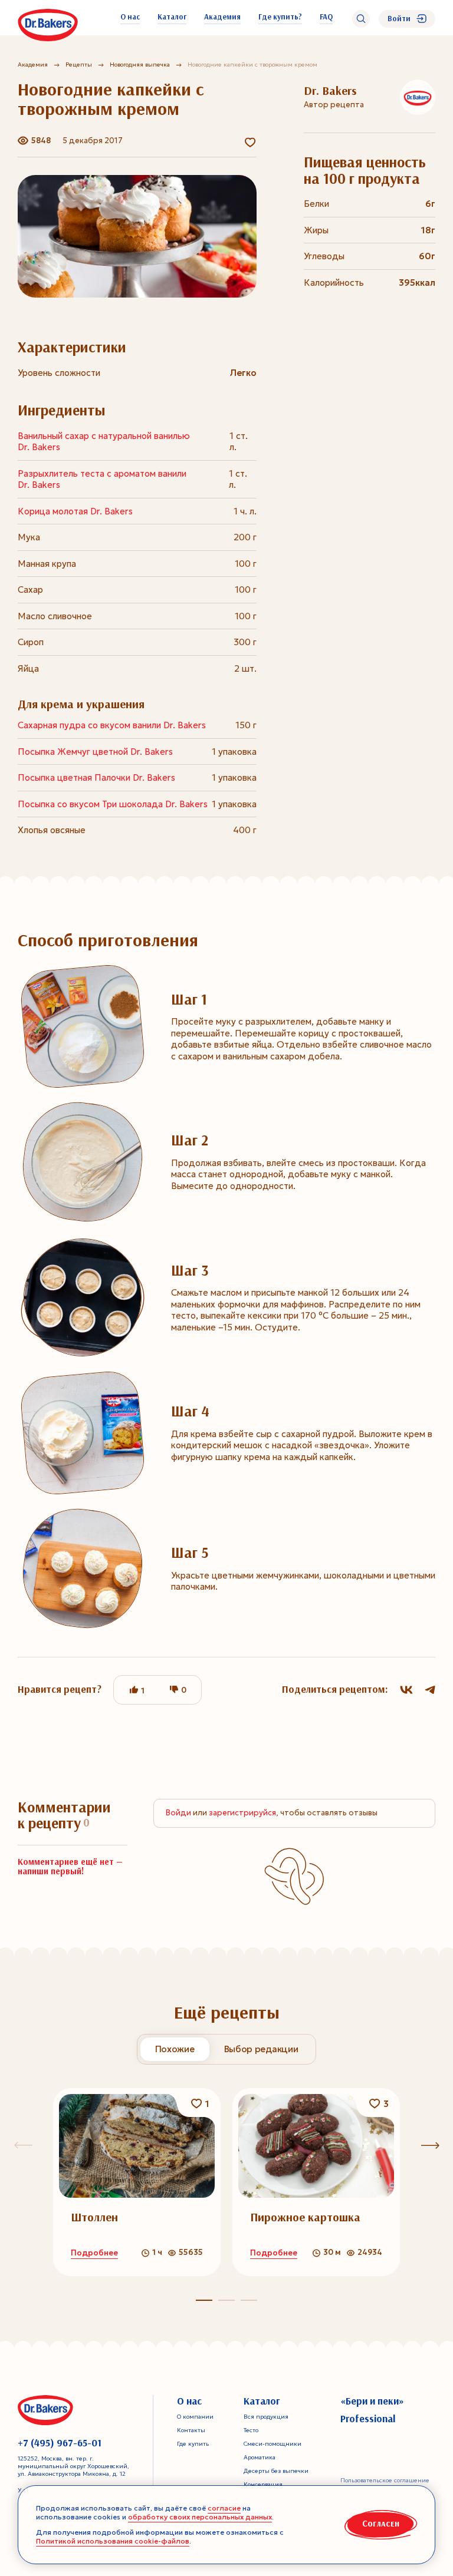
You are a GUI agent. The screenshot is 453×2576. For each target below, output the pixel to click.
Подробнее (94, 2253)
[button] (226, 2300)
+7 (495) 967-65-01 (60, 2443)
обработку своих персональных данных (200, 2517)
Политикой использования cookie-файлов (113, 2541)
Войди (178, 1813)
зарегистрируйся (242, 1813)
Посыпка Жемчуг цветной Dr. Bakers (95, 752)
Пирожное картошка (305, 2217)
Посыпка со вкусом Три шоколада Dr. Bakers (113, 804)
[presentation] (430, 2145)
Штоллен (94, 2217)
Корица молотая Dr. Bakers (75, 511)
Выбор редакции (261, 2049)
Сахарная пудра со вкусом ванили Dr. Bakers (112, 725)
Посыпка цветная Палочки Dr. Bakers (96, 777)
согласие (224, 2508)
